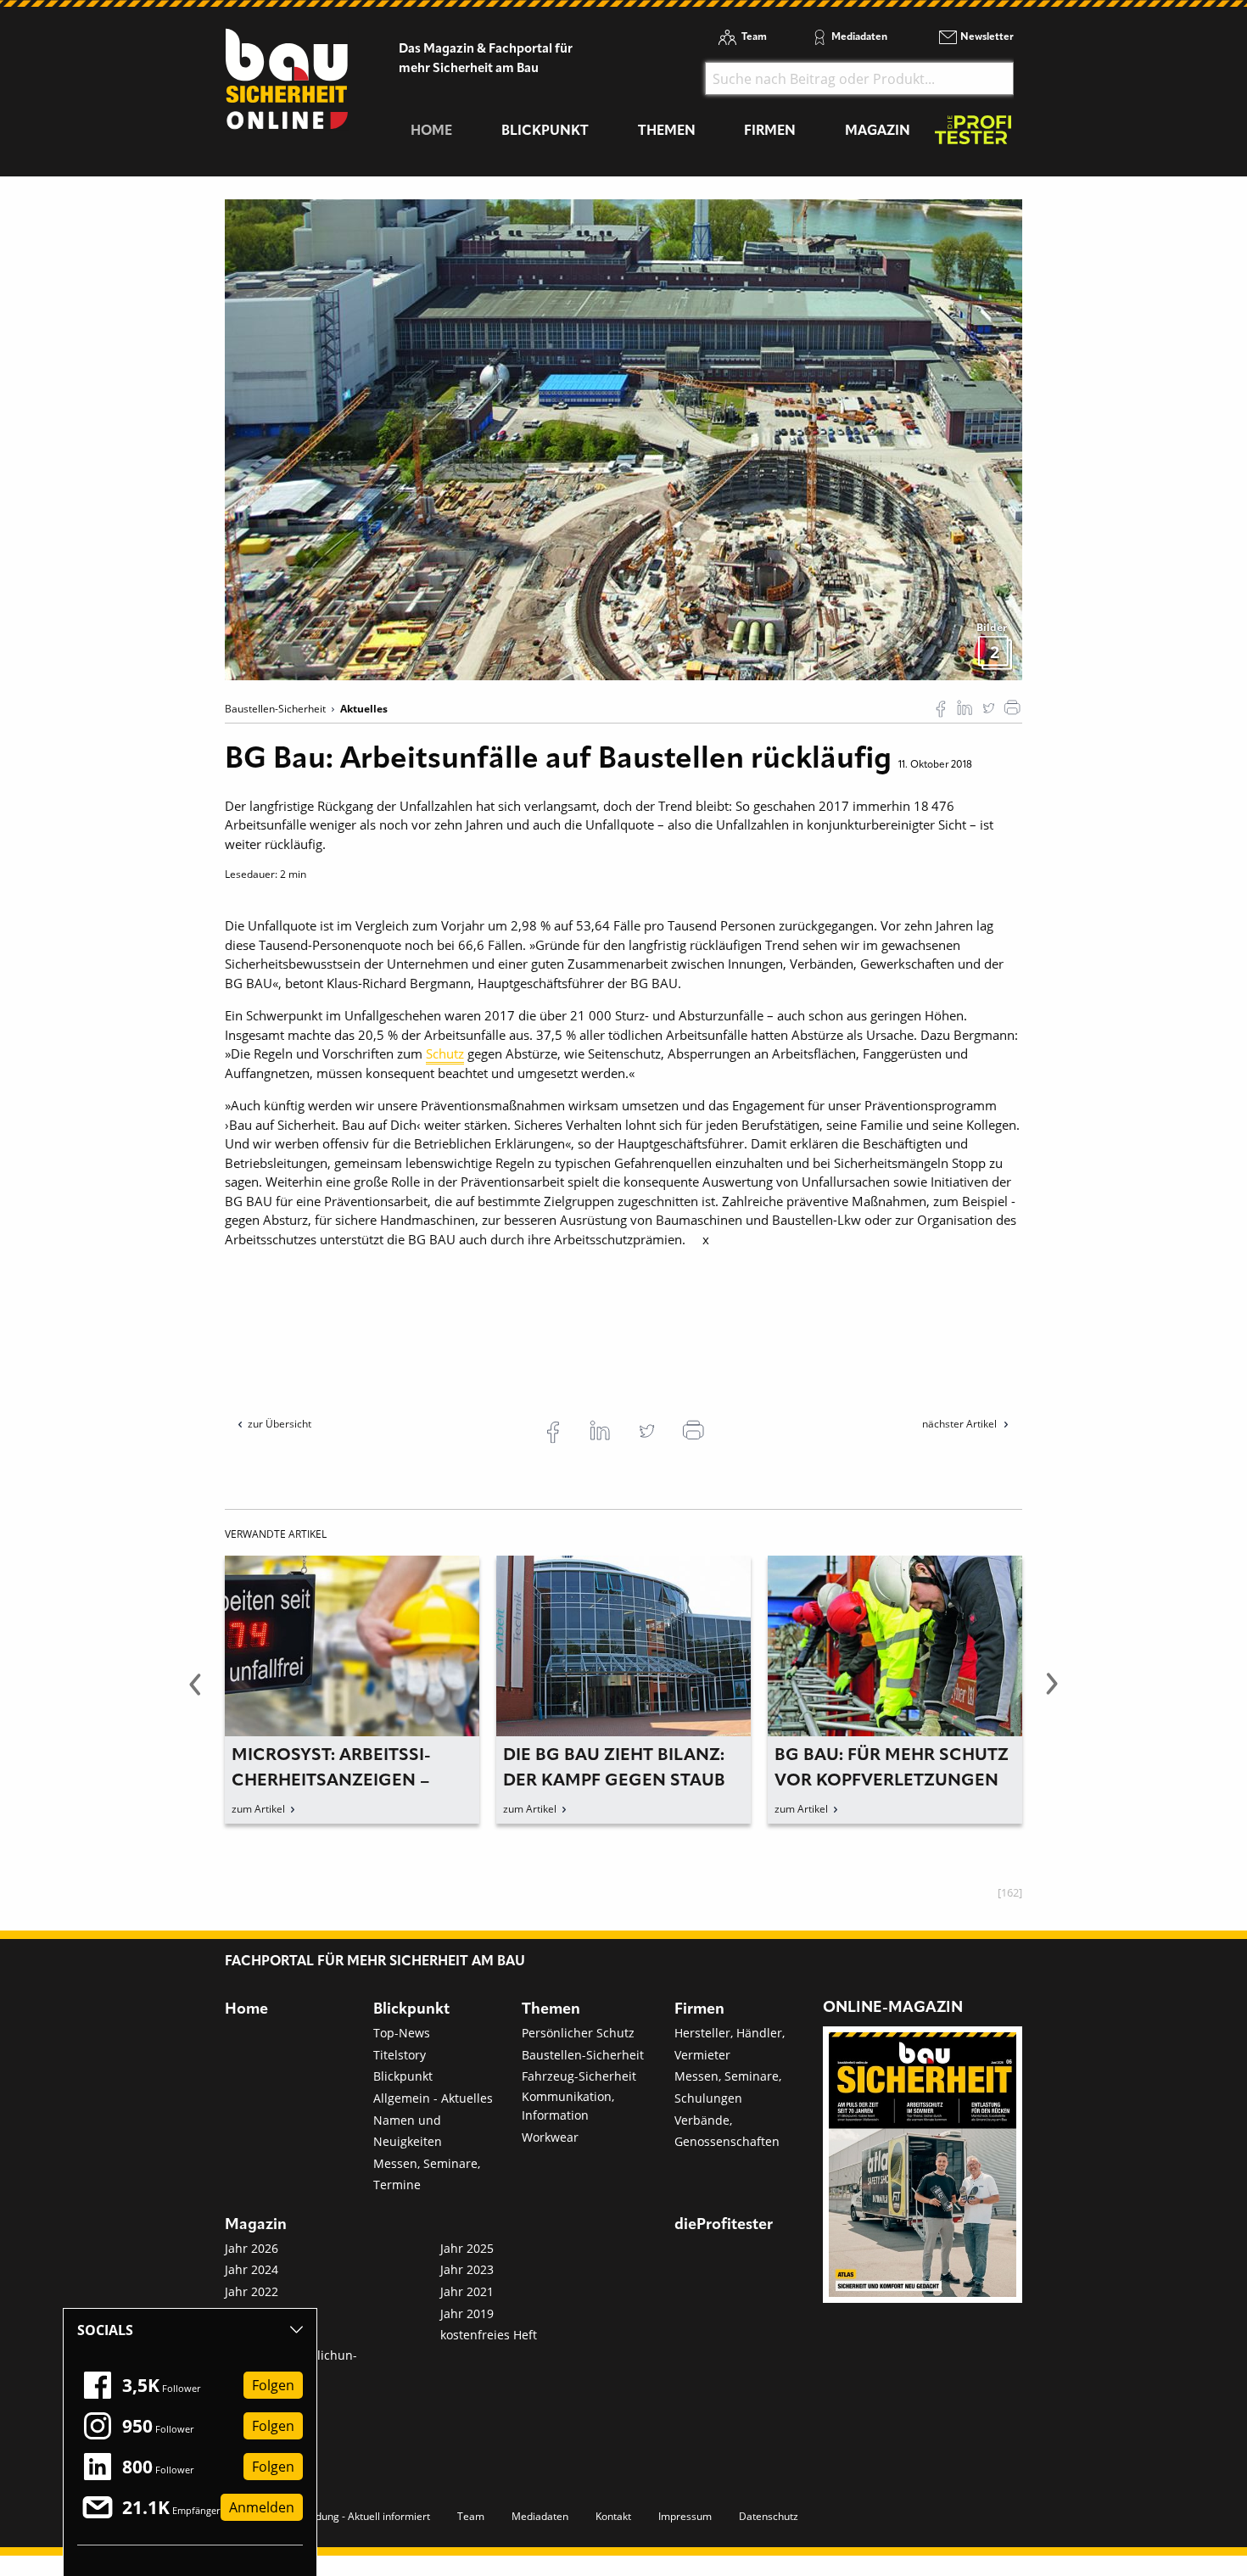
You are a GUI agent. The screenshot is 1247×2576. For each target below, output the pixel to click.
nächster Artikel (961, 1424)
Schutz (445, 1053)
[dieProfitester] (973, 134)
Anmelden (262, 2507)
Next (1052, 1694)
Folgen (273, 2385)
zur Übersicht (280, 1424)
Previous (195, 1694)
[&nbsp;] (623, 439)
